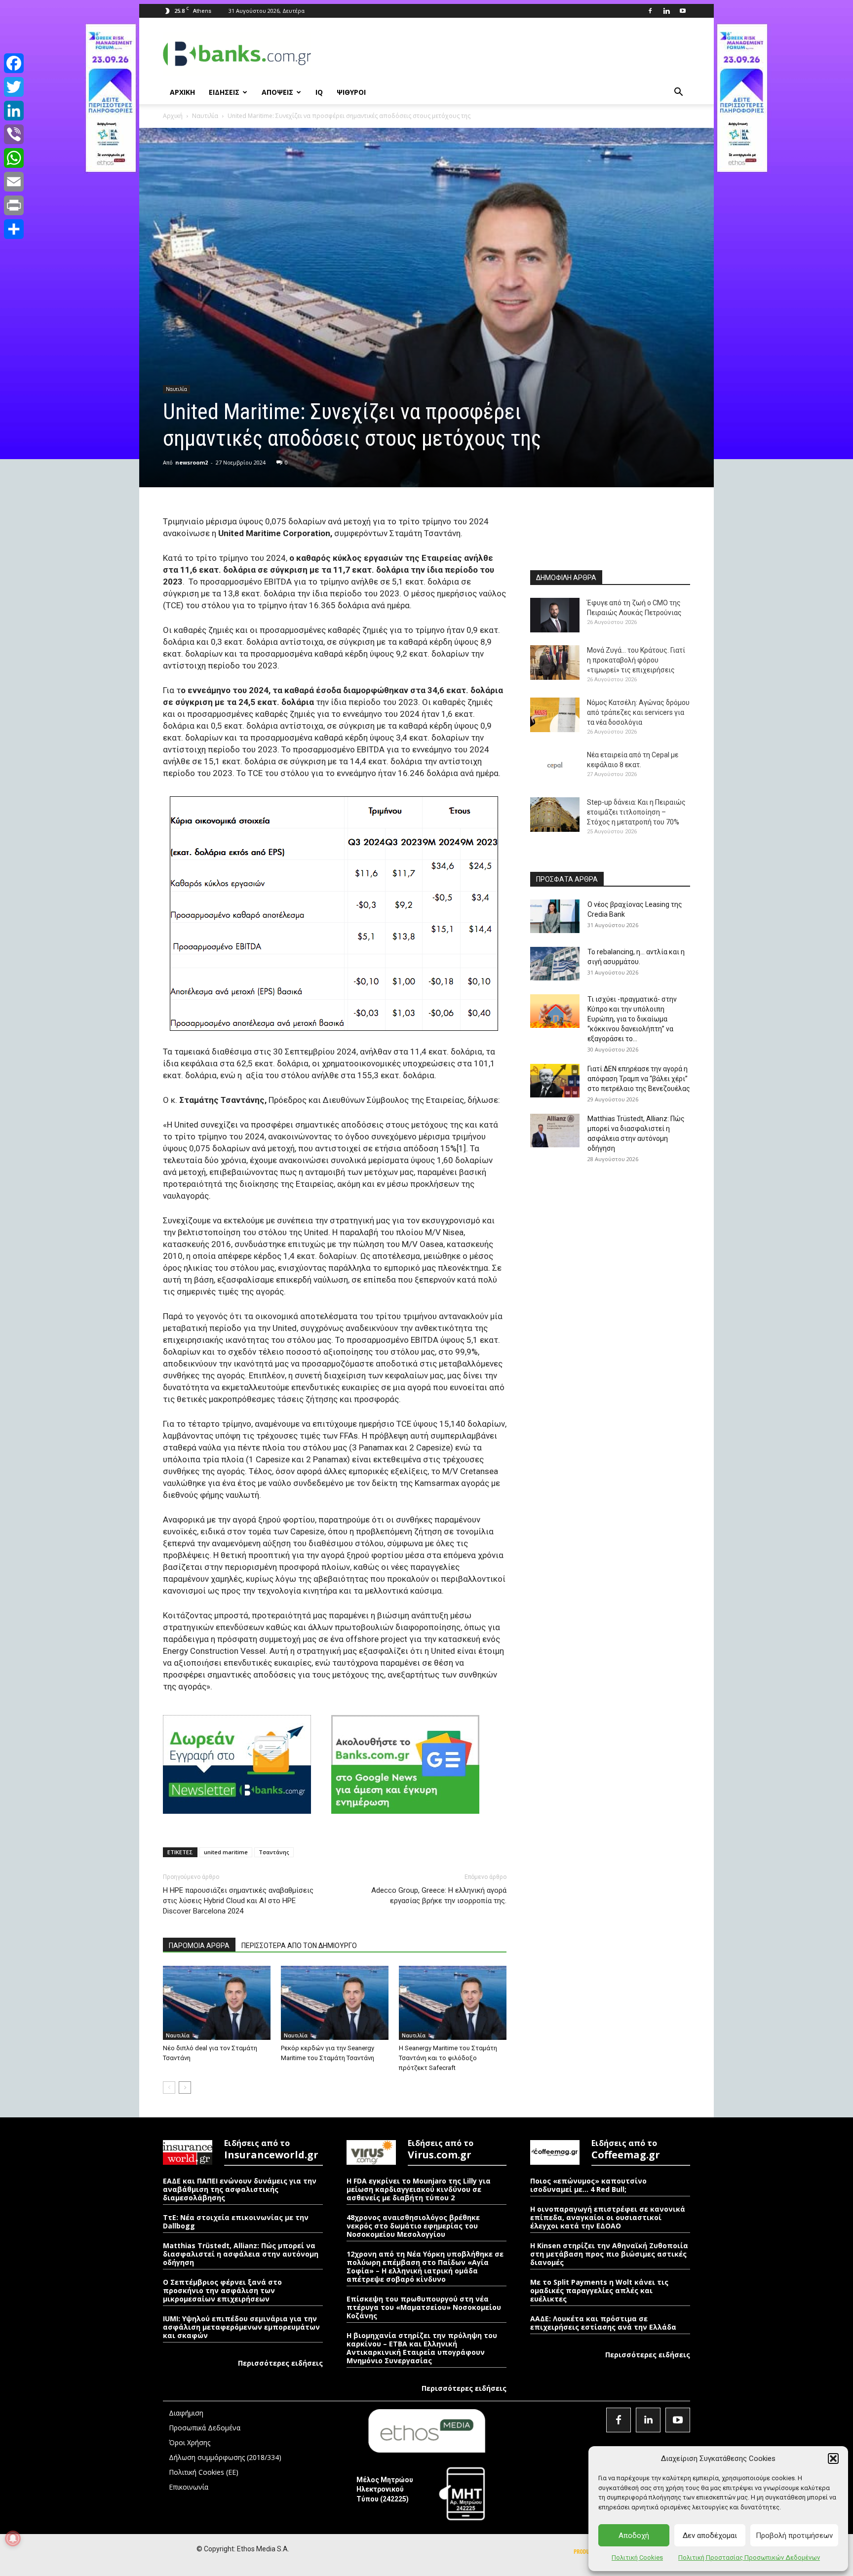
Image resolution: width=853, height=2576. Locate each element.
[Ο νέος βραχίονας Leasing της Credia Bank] (555, 917)
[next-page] (185, 2088)
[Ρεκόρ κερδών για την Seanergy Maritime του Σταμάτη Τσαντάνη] (335, 2003)
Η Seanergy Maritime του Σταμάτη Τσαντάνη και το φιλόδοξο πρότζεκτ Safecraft (448, 2058)
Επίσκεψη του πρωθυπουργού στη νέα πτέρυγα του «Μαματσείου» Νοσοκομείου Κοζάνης (424, 2307)
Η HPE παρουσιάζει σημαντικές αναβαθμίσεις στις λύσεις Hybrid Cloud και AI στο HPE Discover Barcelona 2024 (238, 1901)
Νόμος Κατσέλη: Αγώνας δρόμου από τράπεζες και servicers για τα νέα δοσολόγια (638, 712)
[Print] (14, 205)
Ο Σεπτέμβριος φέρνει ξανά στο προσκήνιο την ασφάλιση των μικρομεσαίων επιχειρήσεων (222, 2290)
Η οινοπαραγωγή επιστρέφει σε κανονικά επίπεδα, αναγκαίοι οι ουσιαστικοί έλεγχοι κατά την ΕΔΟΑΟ (608, 2217)
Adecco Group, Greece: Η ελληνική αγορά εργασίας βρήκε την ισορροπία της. (439, 1895)
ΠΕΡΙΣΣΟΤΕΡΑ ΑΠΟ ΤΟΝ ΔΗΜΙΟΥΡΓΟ (299, 1946)
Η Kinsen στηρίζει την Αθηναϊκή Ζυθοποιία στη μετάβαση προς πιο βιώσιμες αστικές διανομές (609, 2254)
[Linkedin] (666, 11)
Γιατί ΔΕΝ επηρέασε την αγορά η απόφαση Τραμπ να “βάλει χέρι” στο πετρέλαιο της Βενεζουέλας (639, 1079)
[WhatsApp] (14, 158)
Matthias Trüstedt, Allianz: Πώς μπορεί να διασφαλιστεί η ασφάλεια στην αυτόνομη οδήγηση (241, 2254)
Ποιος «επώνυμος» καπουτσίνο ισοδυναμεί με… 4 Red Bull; (588, 2185)
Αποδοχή (634, 2536)
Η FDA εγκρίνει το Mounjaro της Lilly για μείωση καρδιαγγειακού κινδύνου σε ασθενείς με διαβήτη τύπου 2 (419, 2189)
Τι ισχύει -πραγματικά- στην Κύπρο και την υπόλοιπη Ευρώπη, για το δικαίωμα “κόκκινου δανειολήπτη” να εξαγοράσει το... (632, 1019)
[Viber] (14, 134)
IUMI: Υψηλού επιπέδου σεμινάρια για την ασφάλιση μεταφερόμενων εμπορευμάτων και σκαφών (241, 2327)
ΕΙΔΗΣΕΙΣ (224, 92)
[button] (833, 2459)
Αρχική (173, 116)
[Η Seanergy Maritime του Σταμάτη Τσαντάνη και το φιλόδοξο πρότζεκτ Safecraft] (453, 2003)
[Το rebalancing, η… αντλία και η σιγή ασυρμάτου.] (555, 964)
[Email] (14, 182)
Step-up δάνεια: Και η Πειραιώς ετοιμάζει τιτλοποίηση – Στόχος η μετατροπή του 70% (636, 812)
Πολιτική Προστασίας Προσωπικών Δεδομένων (749, 2557)
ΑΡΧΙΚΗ (182, 92)
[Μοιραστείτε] (14, 229)
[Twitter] (14, 87)
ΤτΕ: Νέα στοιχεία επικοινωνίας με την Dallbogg (236, 2222)
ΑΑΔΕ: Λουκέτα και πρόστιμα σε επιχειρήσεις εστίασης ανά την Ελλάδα (603, 2323)
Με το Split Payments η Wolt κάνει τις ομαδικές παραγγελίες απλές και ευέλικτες (599, 2290)
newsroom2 (192, 462)
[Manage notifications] (13, 2538)
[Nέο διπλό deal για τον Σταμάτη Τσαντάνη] (217, 2003)
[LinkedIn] (14, 111)
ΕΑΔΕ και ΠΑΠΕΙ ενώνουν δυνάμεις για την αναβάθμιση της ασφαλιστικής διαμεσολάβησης (240, 2189)
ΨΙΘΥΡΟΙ (351, 92)
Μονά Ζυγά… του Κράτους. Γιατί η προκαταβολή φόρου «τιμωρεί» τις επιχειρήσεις (636, 660)
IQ (319, 92)
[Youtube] (683, 11)
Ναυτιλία (205, 116)
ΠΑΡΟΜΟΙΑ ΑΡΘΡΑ (199, 1946)
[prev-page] (169, 2088)
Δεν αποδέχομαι (710, 2536)
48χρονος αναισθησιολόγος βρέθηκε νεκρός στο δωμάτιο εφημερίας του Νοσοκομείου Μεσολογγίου (413, 2226)
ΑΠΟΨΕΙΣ (277, 92)
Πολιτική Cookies (637, 2557)
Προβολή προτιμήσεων (794, 2536)
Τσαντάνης (274, 1852)
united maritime (226, 1852)
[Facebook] (650, 11)
